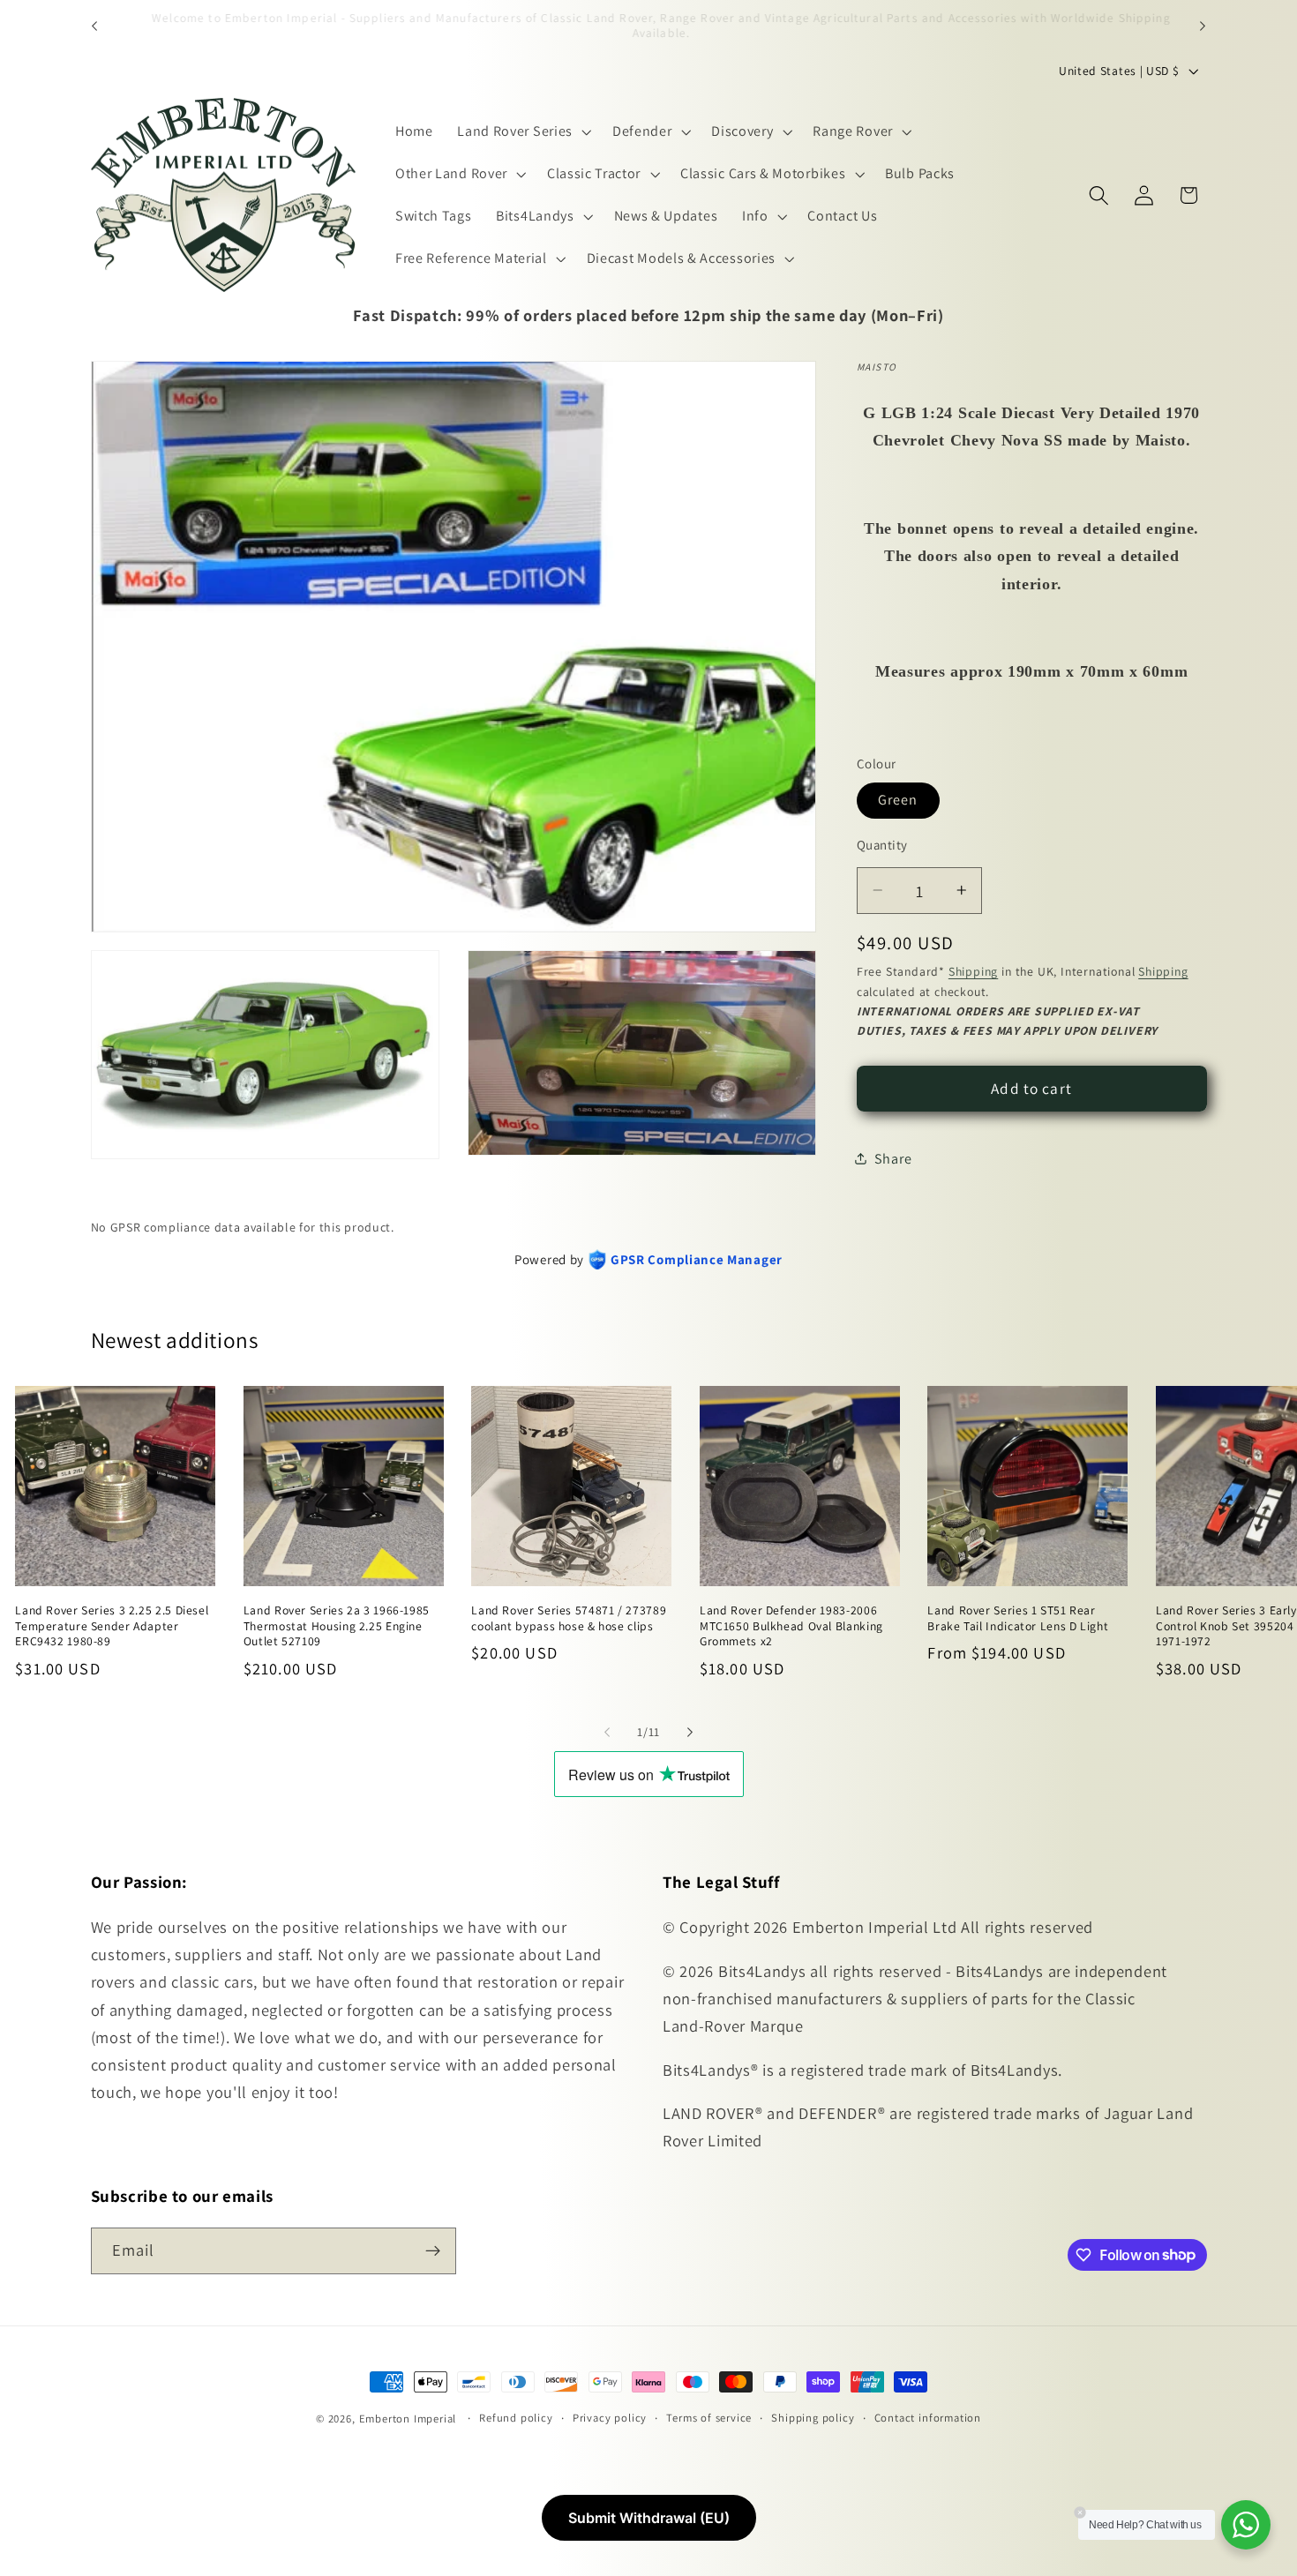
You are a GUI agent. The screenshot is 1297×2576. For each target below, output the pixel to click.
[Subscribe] (433, 2250)
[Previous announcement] (94, 26)
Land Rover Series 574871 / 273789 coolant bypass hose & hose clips (569, 1618)
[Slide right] (690, 1732)
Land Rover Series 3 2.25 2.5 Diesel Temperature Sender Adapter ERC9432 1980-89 (112, 1626)
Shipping (973, 971)
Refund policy (516, 2418)
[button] (522, 131)
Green (898, 800)
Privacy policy (610, 2418)
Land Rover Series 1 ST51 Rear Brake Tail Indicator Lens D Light (1018, 1618)
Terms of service (709, 2418)
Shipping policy (813, 2418)
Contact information (928, 2418)
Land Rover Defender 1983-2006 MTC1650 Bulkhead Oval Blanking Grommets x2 (791, 1626)
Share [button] (893, 1159)
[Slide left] (607, 1732)
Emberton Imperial (408, 2419)
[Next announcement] (1203, 26)
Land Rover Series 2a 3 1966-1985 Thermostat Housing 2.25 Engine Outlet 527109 (337, 1626)
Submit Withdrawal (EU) (649, 2518)
